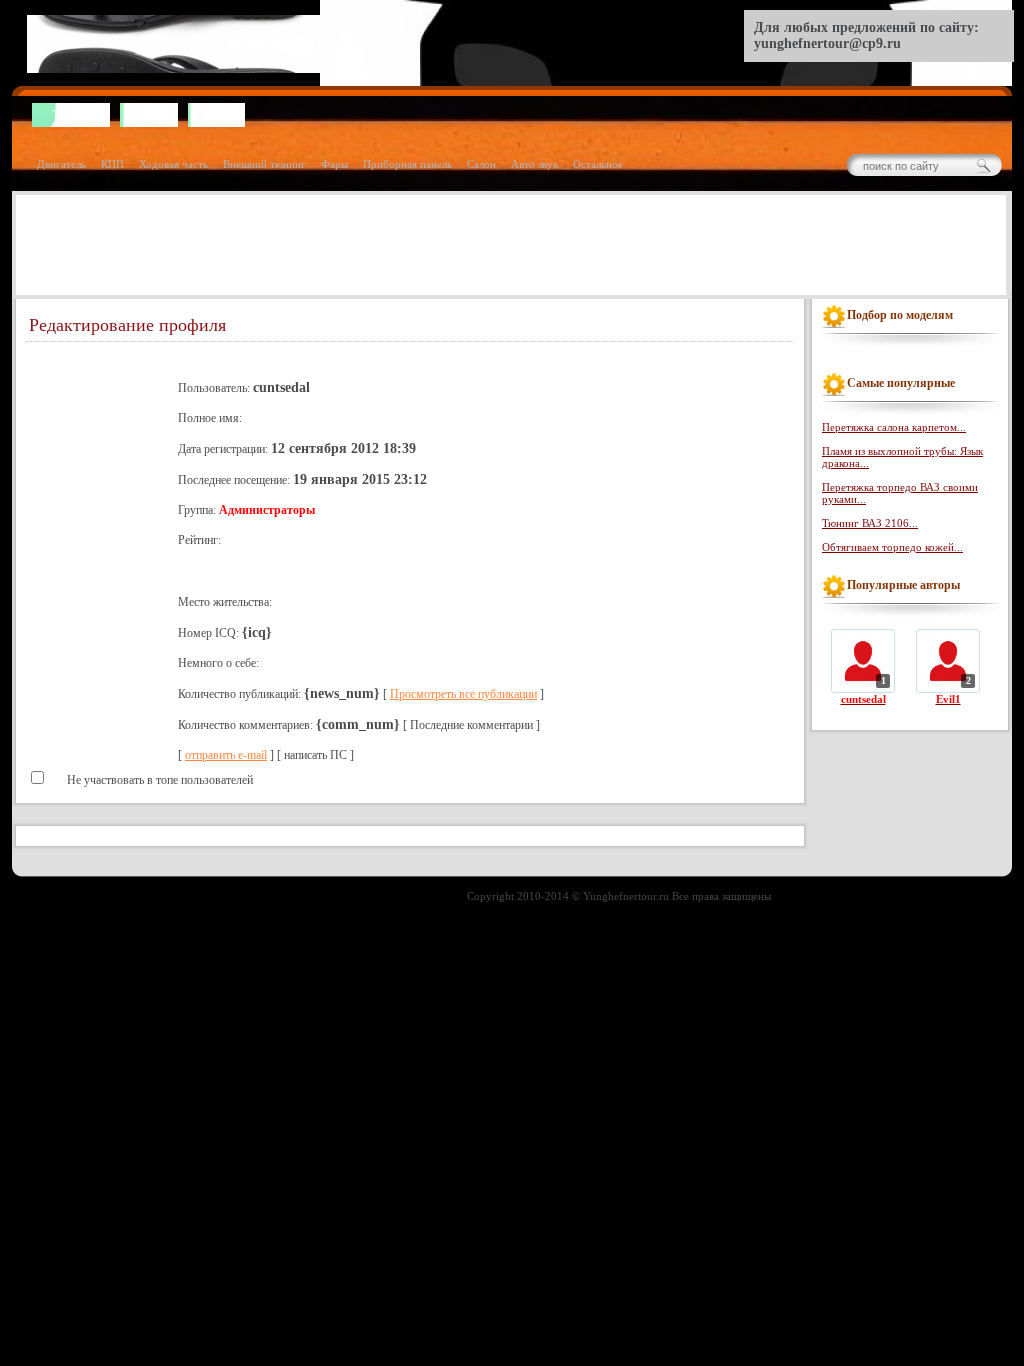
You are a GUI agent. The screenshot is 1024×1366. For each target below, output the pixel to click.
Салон (481, 164)
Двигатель (61, 164)
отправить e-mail (226, 755)
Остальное (598, 164)
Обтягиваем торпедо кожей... (892, 547)
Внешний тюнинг (264, 164)
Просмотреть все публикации (463, 694)
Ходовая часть (173, 164)
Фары (334, 164)
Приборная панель (407, 164)
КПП (112, 164)
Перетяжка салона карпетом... (894, 427)
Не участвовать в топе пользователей (158, 780)
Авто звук (534, 164)
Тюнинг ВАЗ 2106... (870, 523)
